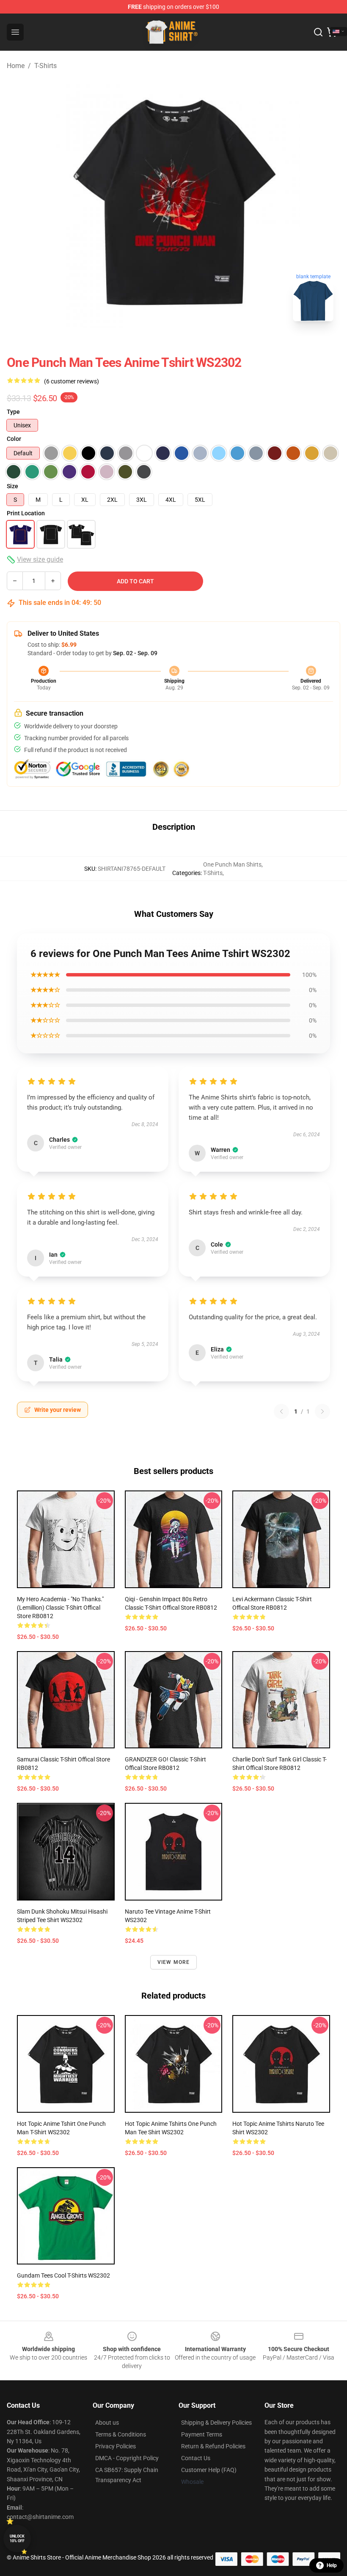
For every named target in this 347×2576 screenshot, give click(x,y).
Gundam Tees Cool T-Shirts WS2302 (63, 2275)
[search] (318, 32)
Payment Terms (202, 2434)
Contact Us (196, 2458)
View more (174, 1962)
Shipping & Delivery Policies (216, 2423)
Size (12, 486)
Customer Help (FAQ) (209, 2470)
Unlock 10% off (17, 2539)
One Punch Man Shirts (232, 864)
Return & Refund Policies (213, 2446)
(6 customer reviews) (72, 381)
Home (16, 66)
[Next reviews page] (322, 1411)
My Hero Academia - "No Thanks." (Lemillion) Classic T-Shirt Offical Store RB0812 (60, 1608)
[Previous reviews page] (281, 1411)
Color (14, 439)
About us (107, 2423)
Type (13, 412)
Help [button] (332, 2565)
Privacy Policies (116, 2446)
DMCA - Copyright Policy (127, 2458)
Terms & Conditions (121, 2434)
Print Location (26, 513)
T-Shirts (45, 66)
